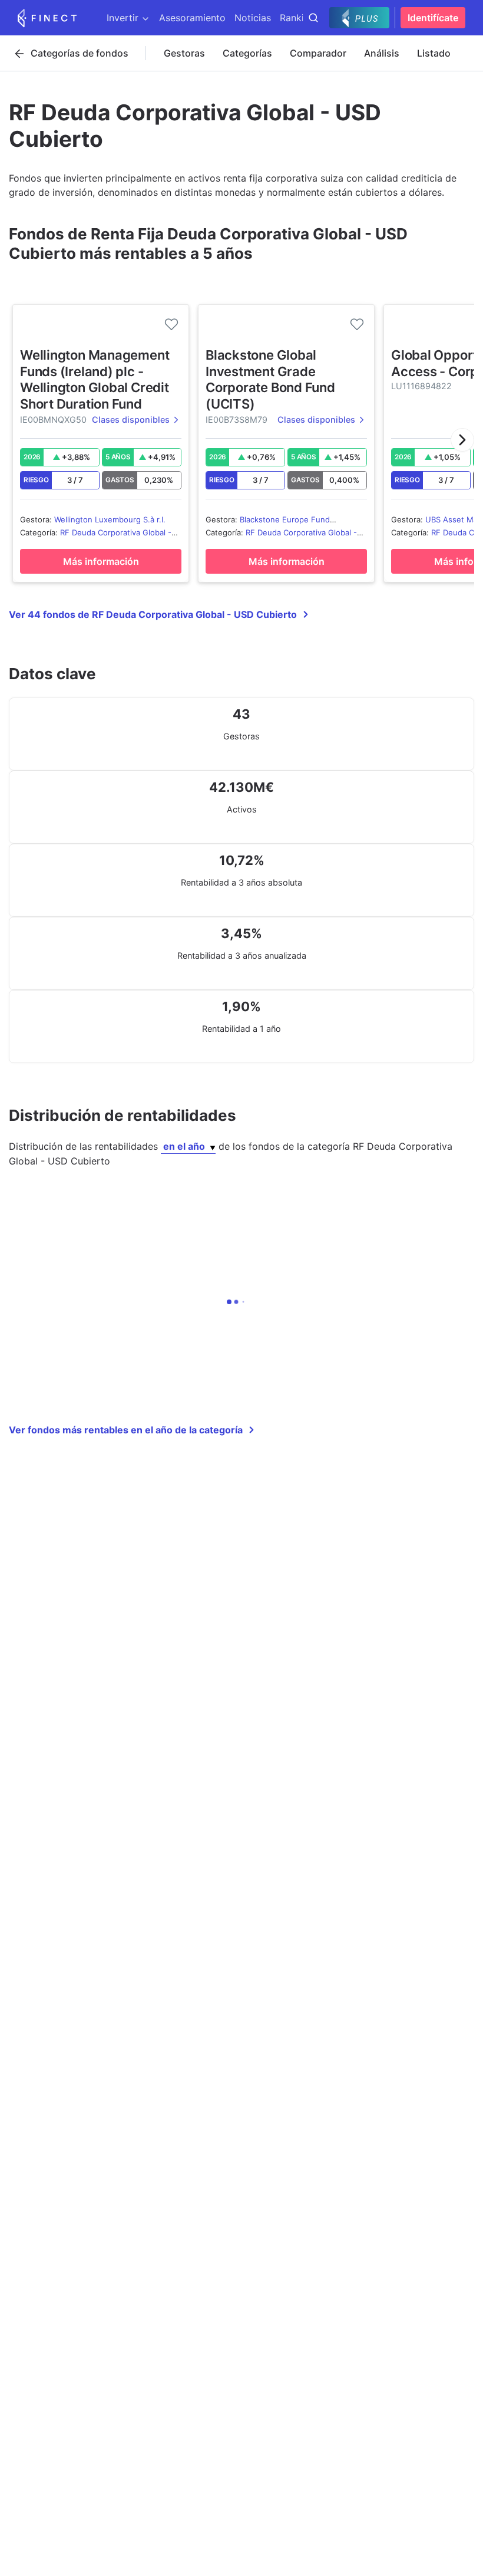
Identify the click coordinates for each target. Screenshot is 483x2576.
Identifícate (433, 18)
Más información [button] (101, 561)
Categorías (247, 53)
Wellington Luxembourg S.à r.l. (110, 519)
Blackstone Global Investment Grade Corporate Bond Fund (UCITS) (270, 379)
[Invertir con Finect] (47, 18)
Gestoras (184, 53)
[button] (462, 440)
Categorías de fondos (80, 53)
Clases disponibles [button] (131, 420)
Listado (434, 53)
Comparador (318, 53)
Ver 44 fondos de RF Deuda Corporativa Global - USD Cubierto (153, 614)
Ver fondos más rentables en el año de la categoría (126, 1430)
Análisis (382, 53)
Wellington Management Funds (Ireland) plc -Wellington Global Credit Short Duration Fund (95, 379)
